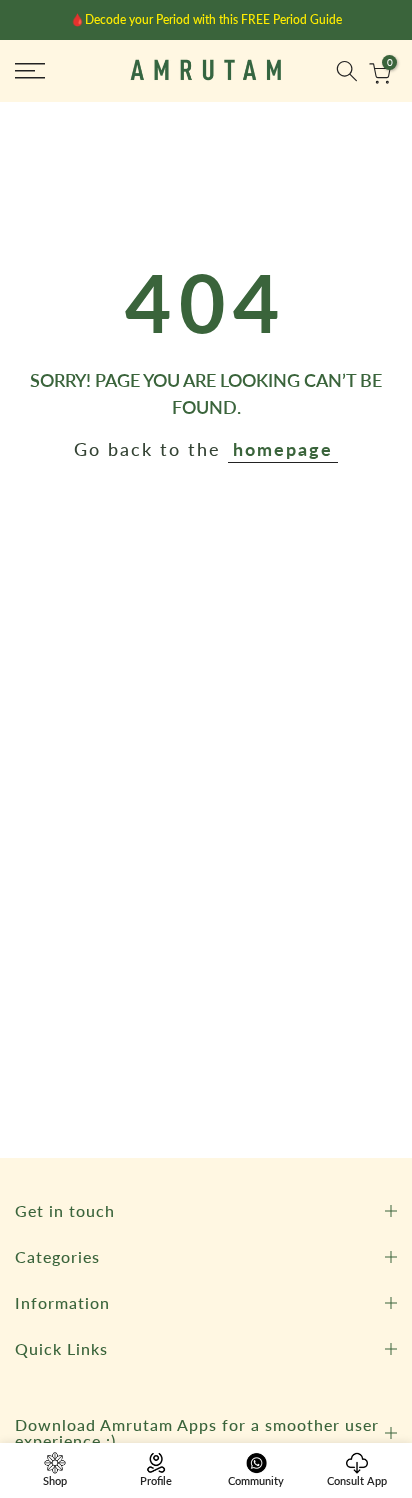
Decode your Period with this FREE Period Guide (213, 19)
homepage (283, 449)
